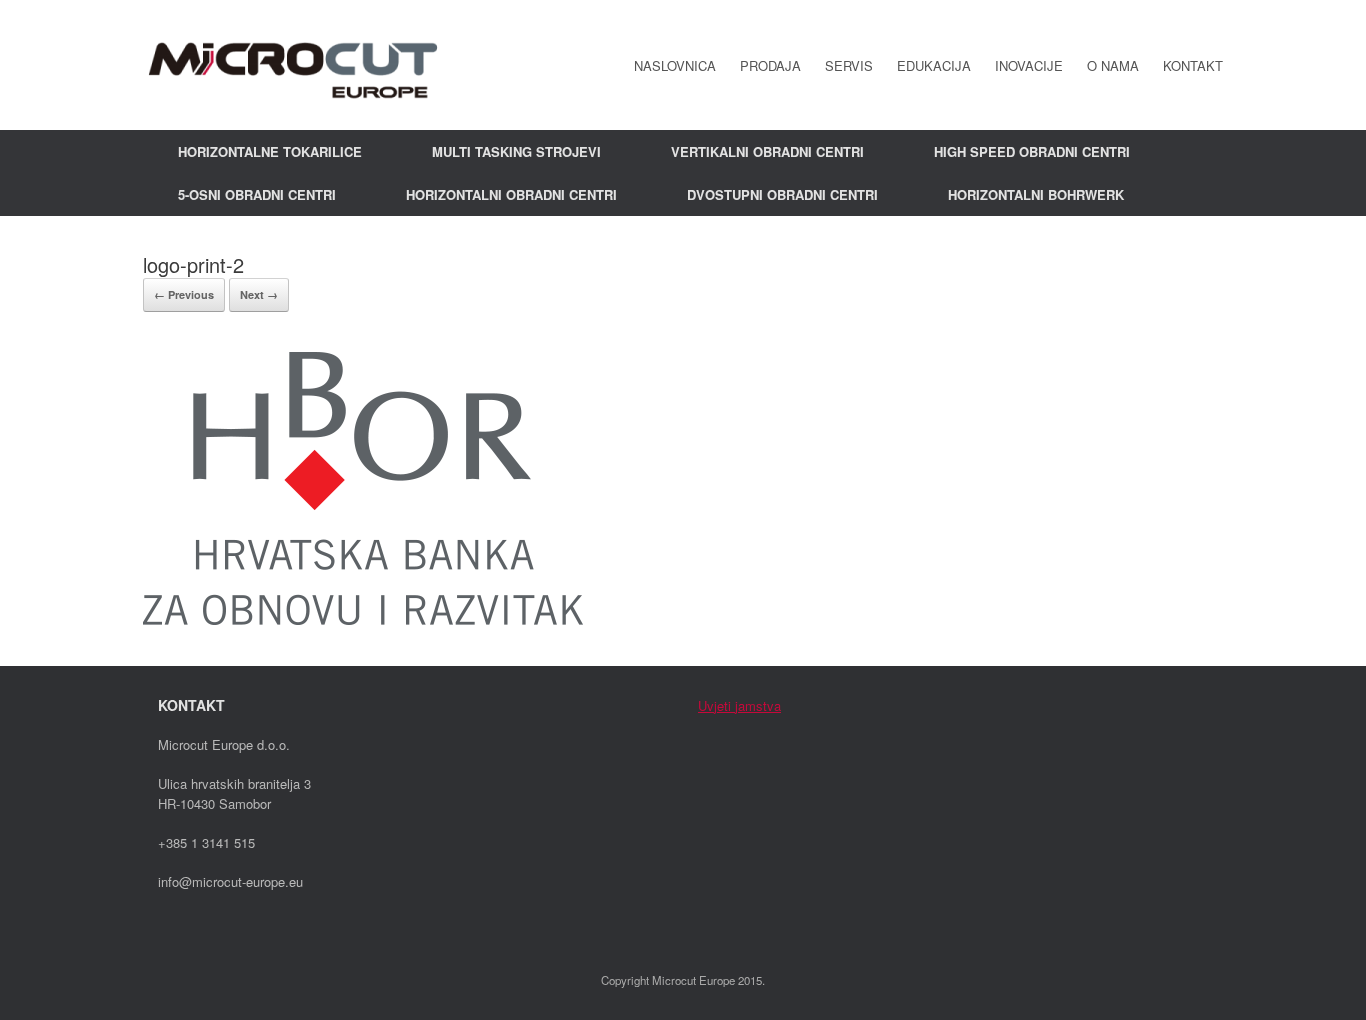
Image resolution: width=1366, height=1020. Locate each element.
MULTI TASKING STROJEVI (516, 151)
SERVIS (849, 65)
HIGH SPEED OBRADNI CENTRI (1032, 151)
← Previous (184, 294)
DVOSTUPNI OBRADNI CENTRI (782, 194)
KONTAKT (1193, 65)
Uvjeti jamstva (739, 705)
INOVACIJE (1029, 65)
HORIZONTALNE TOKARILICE (270, 151)
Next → (259, 294)
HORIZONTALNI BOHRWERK (1036, 194)
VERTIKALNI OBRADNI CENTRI (767, 151)
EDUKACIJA (934, 65)
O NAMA (1113, 65)
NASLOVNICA (675, 65)
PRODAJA (770, 65)
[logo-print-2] (363, 618)
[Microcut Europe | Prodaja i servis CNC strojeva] (293, 65)
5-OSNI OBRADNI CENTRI (257, 194)
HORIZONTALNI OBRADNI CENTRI (511, 194)
